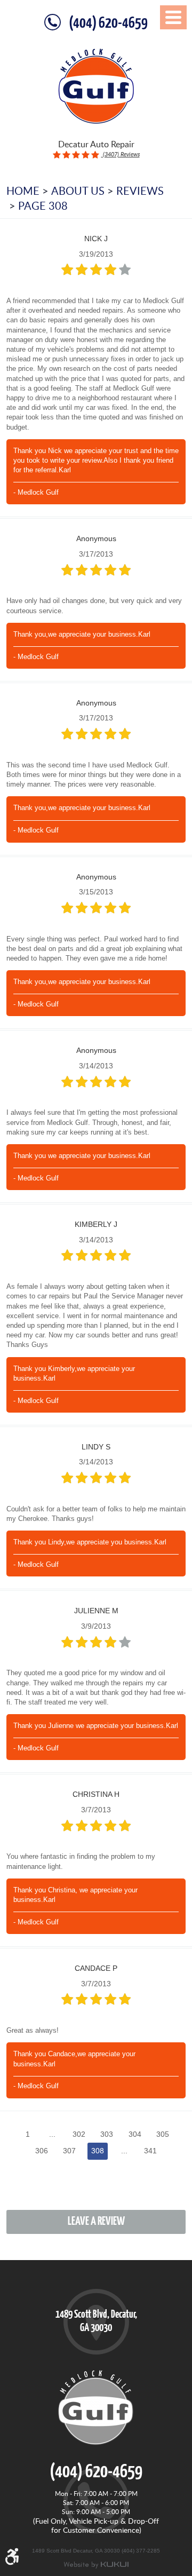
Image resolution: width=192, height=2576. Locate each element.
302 (79, 2134)
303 (107, 2134)
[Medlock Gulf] (96, 86)
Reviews (140, 191)
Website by (96, 2565)
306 (42, 2151)
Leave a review (96, 2222)
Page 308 (43, 205)
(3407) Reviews (121, 154)
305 (163, 2134)
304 (135, 2134)
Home (23, 191)
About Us (78, 191)
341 (150, 2151)
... (52, 2134)
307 (69, 2151)
